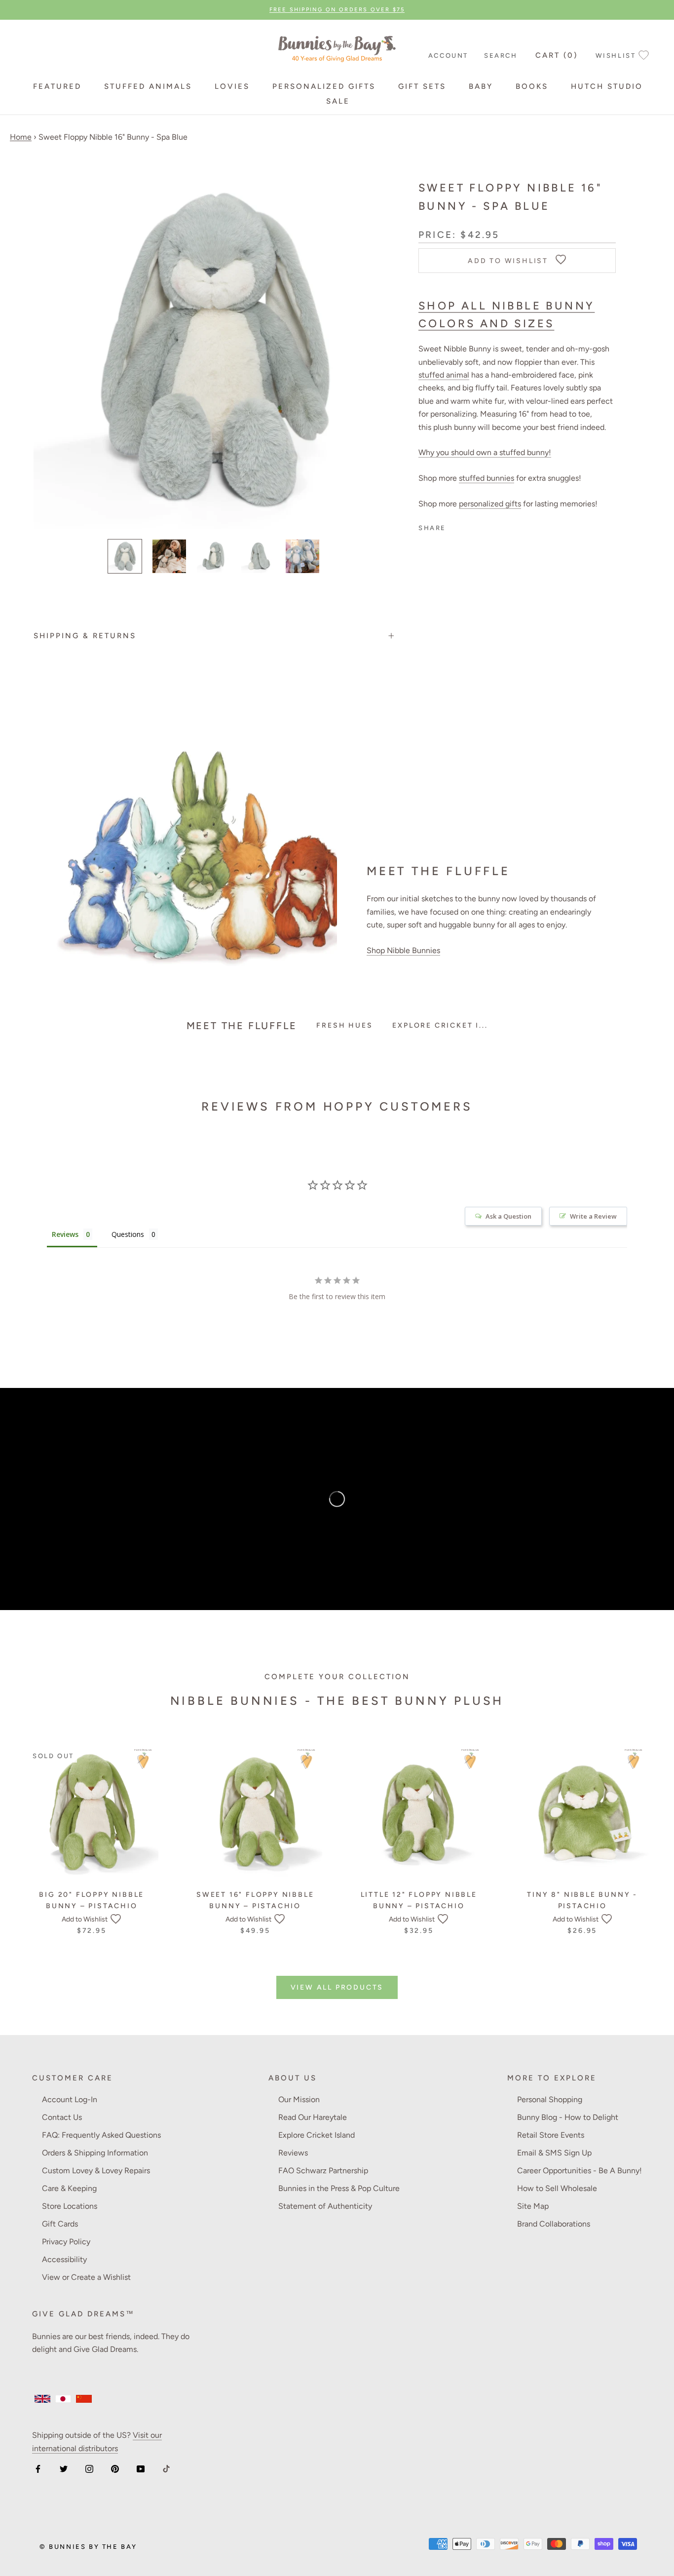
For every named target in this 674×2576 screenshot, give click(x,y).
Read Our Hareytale (313, 2117)
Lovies (232, 86)
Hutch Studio (607, 86)
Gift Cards (60, 2224)
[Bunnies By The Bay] (337, 46)
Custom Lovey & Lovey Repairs (96, 2171)
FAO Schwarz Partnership (323, 2171)
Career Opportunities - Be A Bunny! (580, 2171)
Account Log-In (70, 2099)
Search (501, 56)
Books (532, 86)
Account (448, 56)
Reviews (293, 2153)
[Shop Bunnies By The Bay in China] (84, 2399)
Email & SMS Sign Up (554, 2153)
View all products (337, 1987)
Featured (57, 86)
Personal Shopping (550, 2099)
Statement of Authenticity (325, 2206)
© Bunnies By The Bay (88, 2547)
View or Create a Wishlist (86, 2277)
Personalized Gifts (324, 86)
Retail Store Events (551, 2135)
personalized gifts (490, 504)
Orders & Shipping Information (95, 2153)
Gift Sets (422, 86)
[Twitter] (64, 2468)
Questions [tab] (128, 1234)
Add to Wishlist (85, 1919)
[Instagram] (89, 2468)
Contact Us (62, 2117)
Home (21, 137)
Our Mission (299, 2099)
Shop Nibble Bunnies (403, 950)
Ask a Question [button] (508, 1216)
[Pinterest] (115, 2468)
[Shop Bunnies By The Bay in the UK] (42, 2399)
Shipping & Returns (85, 636)
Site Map (533, 2206)
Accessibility (64, 2259)
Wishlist (616, 56)
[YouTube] (141, 2468)
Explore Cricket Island (317, 2135)
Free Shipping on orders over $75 (337, 10)
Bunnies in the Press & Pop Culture (339, 2188)
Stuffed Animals (148, 86)
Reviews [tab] (65, 1234)
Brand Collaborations (554, 2224)
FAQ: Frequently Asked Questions (101, 2135)
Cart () (557, 55)
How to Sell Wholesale (557, 2188)
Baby (481, 86)
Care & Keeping (69, 2188)
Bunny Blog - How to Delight (568, 2117)
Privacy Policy (66, 2242)
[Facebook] (38, 2468)
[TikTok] (166, 2468)
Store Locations (70, 2206)
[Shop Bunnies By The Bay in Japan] (63, 2399)
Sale (338, 101)
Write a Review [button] (593, 1216)
